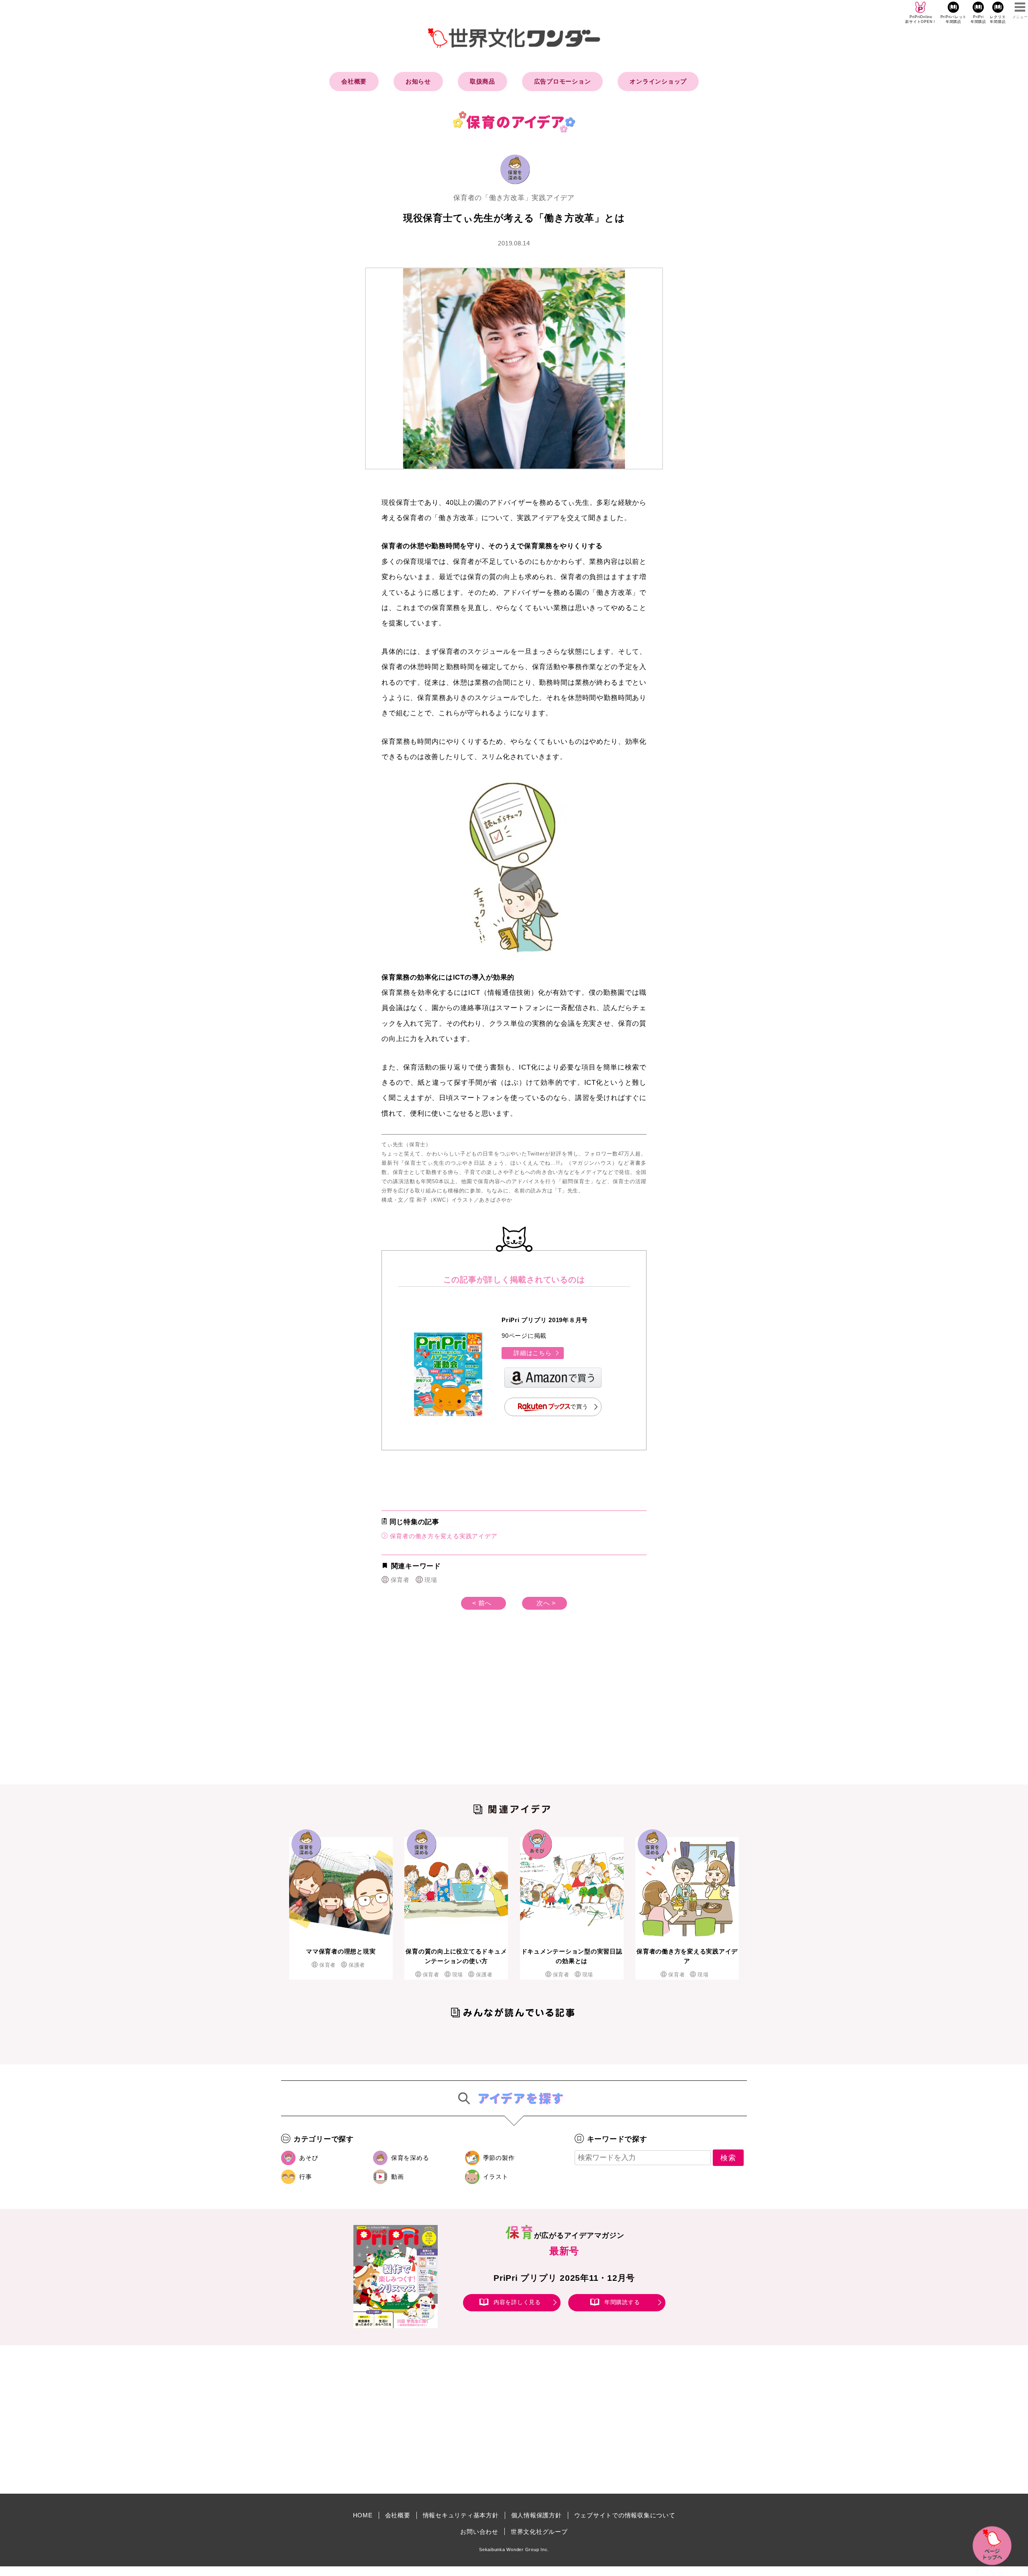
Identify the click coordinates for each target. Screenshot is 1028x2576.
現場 (431, 1580)
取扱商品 (482, 81)
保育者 (400, 1580)
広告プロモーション (563, 81)
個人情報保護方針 (536, 2515)
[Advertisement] (446, 1710)
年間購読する (622, 2302)
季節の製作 (499, 2158)
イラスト (496, 2177)
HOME (363, 2515)
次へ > (546, 1603)
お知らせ (418, 81)
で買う (579, 1406)
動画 (398, 2177)
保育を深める (410, 2158)
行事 (306, 2177)
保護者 (357, 1965)
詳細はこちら (533, 1353)
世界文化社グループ (539, 2532)
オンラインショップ (658, 81)
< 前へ (482, 1603)
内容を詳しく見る (517, 2302)
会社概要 (354, 81)
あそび (309, 2158)
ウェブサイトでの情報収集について (625, 2515)
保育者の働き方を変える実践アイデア (443, 1536)
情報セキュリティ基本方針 (461, 2515)
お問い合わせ (479, 2532)
